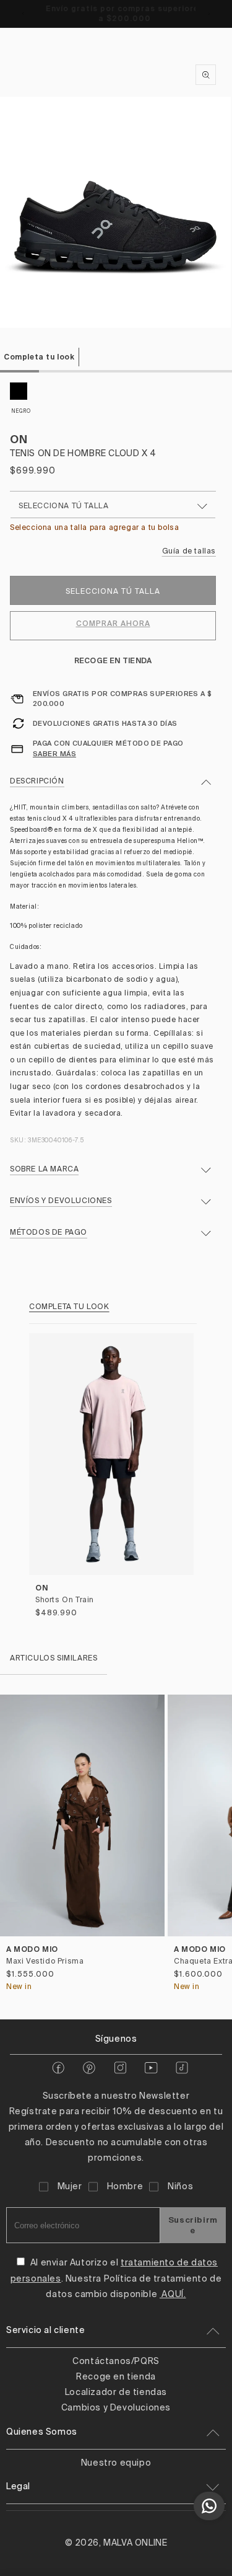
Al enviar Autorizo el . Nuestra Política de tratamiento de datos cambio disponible (116, 2278)
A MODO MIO (32, 1949)
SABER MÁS (54, 754)
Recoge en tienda (113, 660)
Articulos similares (54, 1659)
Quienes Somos (42, 2432)
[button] (217, 1847)
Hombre (125, 2187)
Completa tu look (39, 357)
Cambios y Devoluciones (116, 2408)
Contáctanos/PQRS (116, 2362)
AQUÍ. (173, 2295)
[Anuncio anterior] (23, 14)
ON (19, 439)
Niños (180, 2187)
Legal (18, 2487)
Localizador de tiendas (116, 2393)
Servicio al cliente (45, 2331)
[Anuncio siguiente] (209, 14)
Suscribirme (193, 2225)
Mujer (70, 2187)
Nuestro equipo (116, 2463)
